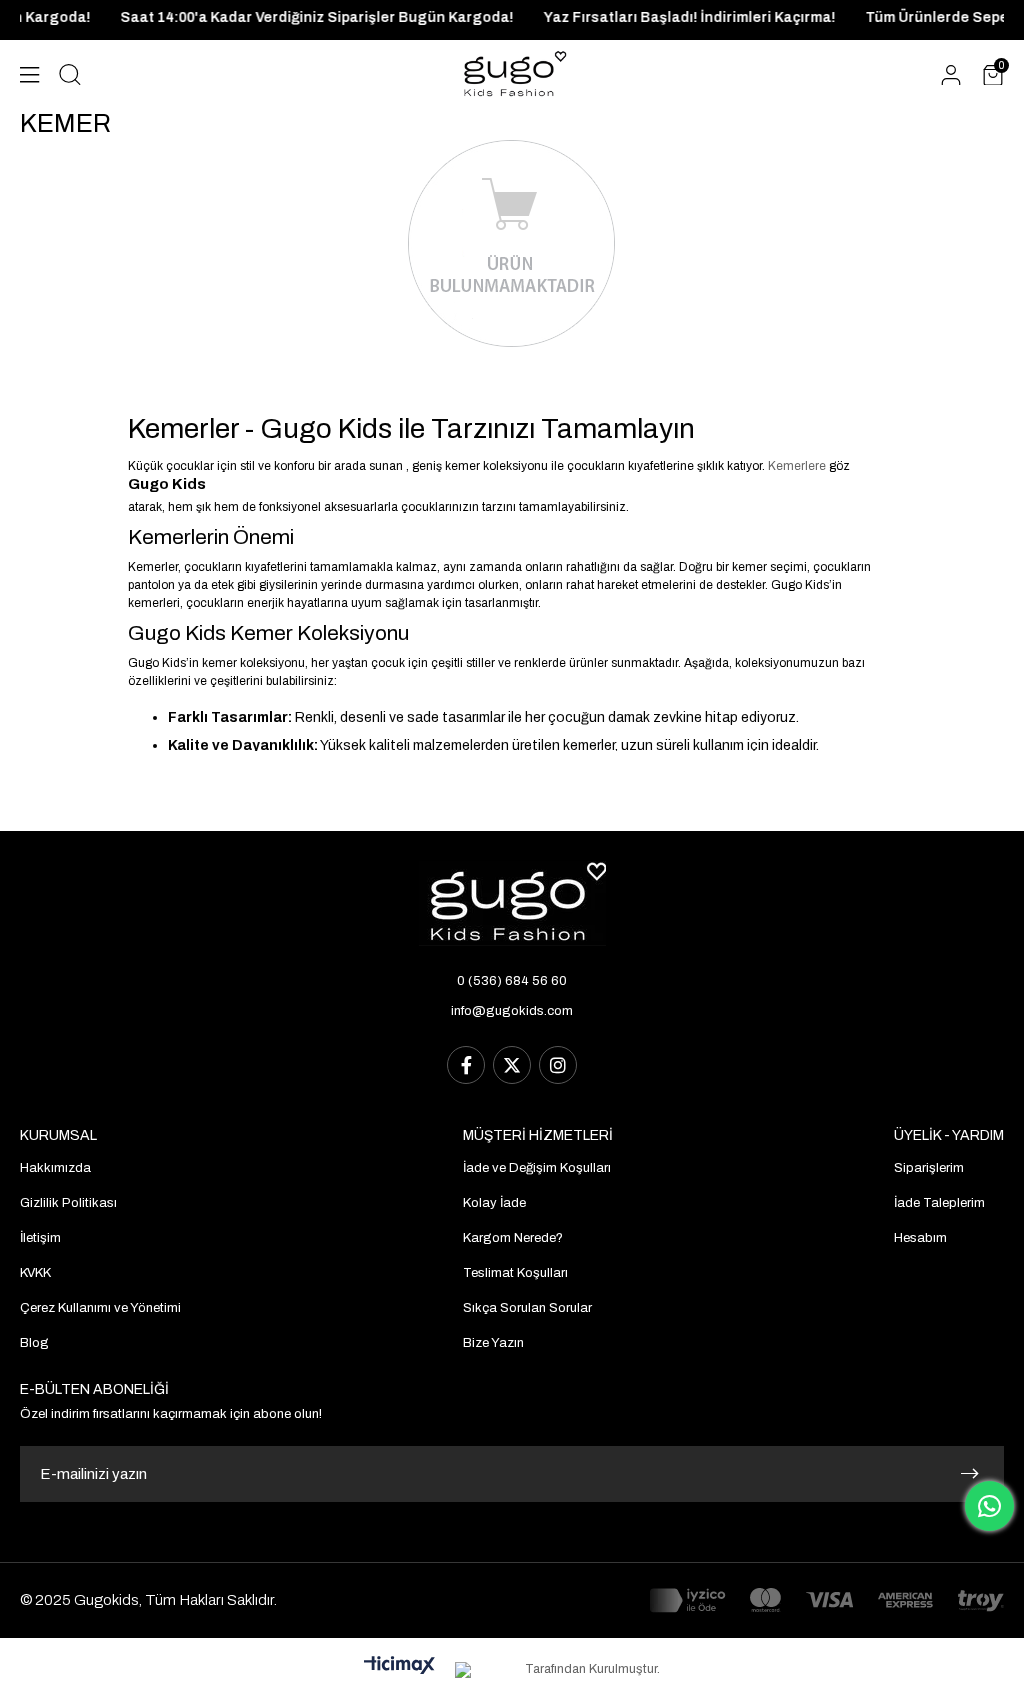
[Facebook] (466, 1065)
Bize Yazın (493, 1343)
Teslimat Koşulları (515, 1273)
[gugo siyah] (512, 903)
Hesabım (920, 1238)
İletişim (40, 1238)
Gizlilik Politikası (68, 1203)
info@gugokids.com (512, 1011)
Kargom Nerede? (513, 1238)
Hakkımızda (55, 1168)
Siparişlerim (929, 1168)
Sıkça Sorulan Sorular (527, 1308)
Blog (34, 1343)
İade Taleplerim (939, 1203)
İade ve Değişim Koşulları (537, 1168)
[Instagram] (558, 1065)
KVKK (35, 1273)
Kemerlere (797, 466)
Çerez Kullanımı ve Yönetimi (100, 1308)
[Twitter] (512, 1065)
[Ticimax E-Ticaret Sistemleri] (399, 1666)
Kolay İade (494, 1203)
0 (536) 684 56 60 (512, 981)
